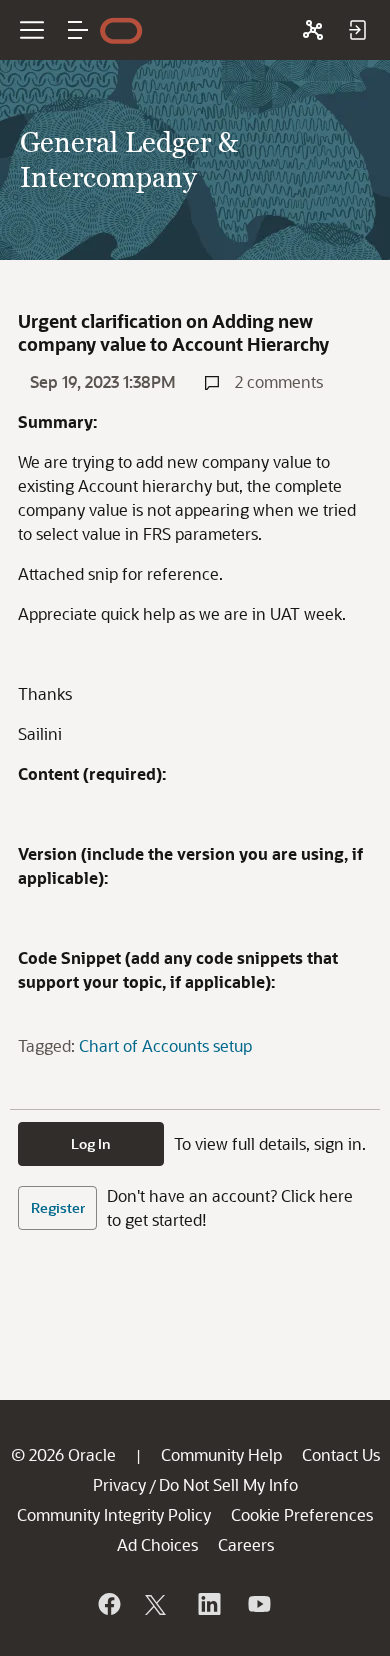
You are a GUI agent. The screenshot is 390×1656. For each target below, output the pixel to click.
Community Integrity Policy (114, 1514)
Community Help (221, 1454)
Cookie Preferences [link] (302, 1514)
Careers (246, 1544)
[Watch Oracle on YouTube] (258, 1604)
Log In (91, 1143)
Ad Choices (157, 1544)
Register (58, 1207)
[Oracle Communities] (313, 30)
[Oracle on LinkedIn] (208, 1604)
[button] (78, 30)
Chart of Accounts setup (165, 1045)
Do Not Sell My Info (228, 1484)
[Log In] (357, 30)
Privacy (119, 1484)
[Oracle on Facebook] (108, 1604)
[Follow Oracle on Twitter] (158, 1604)
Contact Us (341, 1454)
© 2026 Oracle (63, 1454)
